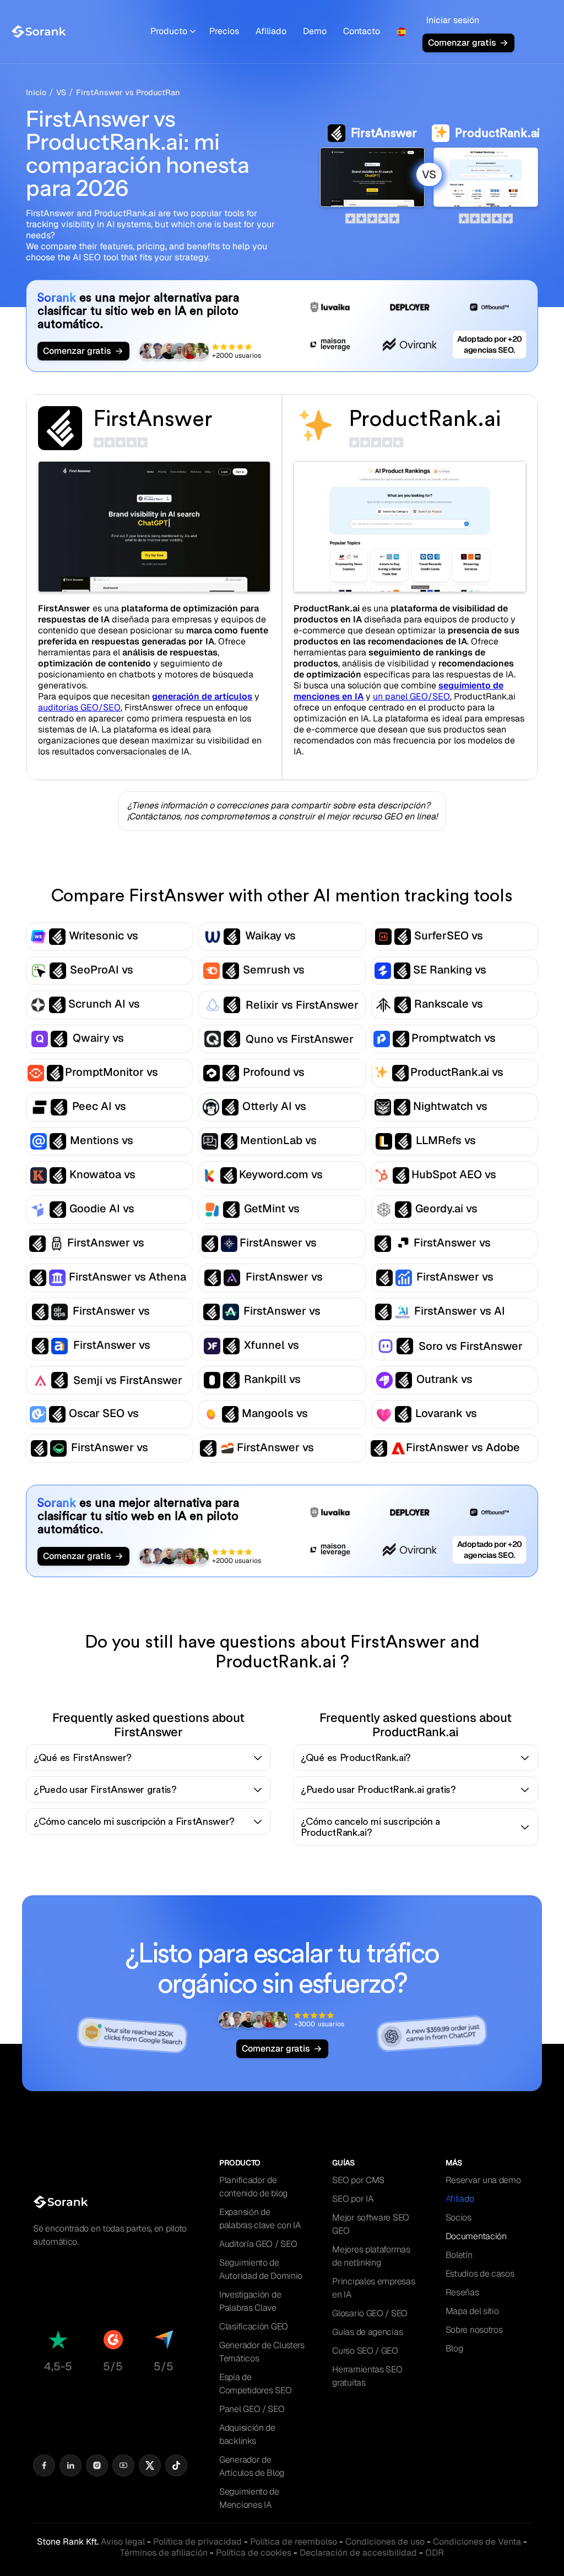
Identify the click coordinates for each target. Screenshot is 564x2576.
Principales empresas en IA (373, 2288)
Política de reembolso (294, 2542)
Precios (224, 31)
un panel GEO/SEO (411, 696)
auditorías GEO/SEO (79, 707)
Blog (454, 2348)
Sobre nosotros (474, 2330)
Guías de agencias (367, 2332)
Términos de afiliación (164, 2553)
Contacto (362, 31)
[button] (173, 32)
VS (61, 92)
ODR (435, 2553)
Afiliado (271, 31)
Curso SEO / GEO (365, 2351)
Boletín (459, 2255)
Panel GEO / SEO (252, 2409)
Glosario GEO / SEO (370, 2313)
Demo (315, 31)
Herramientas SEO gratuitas (367, 2376)
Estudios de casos (480, 2274)
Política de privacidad (197, 2542)
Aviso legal (123, 2542)
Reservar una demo (483, 2180)
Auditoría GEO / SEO (258, 2244)
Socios (459, 2217)
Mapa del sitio (472, 2311)
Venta (477, 2542)
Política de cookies (254, 2553)
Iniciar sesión (453, 20)
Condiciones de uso (385, 2542)
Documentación (476, 2236)
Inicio (36, 92)
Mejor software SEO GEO (371, 2224)
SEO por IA (352, 2199)
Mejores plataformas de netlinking (371, 2256)
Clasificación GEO (254, 2326)
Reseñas (462, 2292)
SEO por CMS (358, 2180)
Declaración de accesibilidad (358, 2553)
